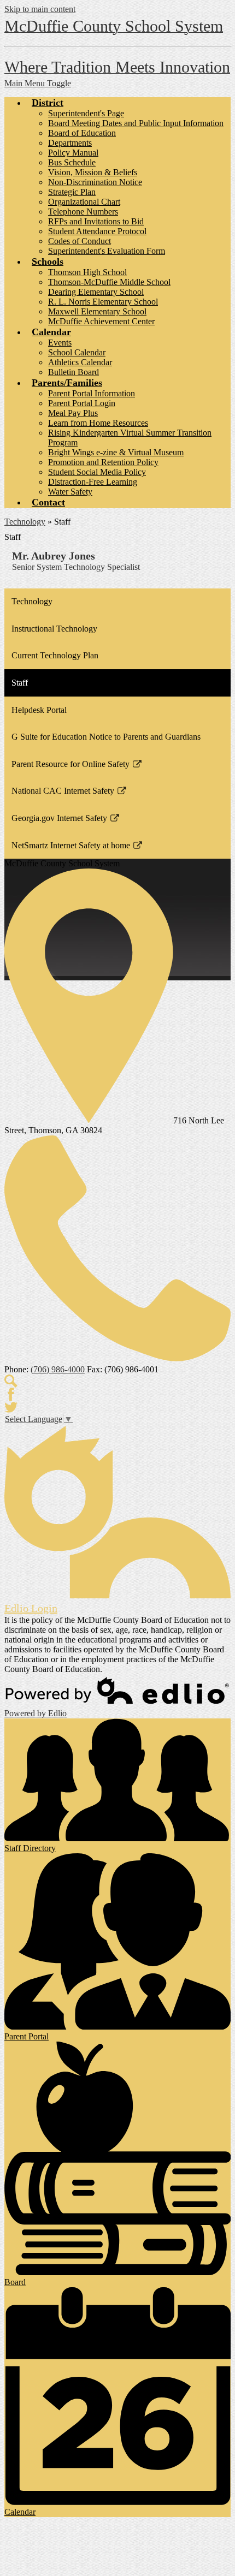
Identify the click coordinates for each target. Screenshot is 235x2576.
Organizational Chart (84, 202)
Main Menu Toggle (38, 83)
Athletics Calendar (80, 362)
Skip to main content (40, 9)
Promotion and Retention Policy (103, 462)
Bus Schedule (72, 162)
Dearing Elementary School (96, 292)
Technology (25, 522)
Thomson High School (87, 272)
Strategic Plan (72, 192)
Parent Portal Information (92, 393)
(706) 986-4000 (58, 1369)
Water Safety (70, 492)
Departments (70, 143)
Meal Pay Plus (73, 413)
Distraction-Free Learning (93, 482)
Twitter (11, 1407)
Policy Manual (73, 153)
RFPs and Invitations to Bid (96, 221)
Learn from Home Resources (98, 423)
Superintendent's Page (86, 113)
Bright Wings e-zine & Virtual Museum (116, 452)
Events (60, 343)
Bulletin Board (74, 372)
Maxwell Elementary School (97, 311)
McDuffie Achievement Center (101, 321)
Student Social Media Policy (97, 472)
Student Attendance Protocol (97, 231)
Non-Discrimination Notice (95, 182)
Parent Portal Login (82, 403)
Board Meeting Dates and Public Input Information (136, 123)
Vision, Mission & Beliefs (93, 172)
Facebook (11, 1394)
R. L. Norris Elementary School (103, 302)
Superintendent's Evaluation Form (107, 251)
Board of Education (82, 133)
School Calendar (77, 352)
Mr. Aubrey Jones (54, 556)
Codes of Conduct (80, 241)
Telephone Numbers (83, 212)
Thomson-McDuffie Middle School (109, 282)
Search (11, 1381)
